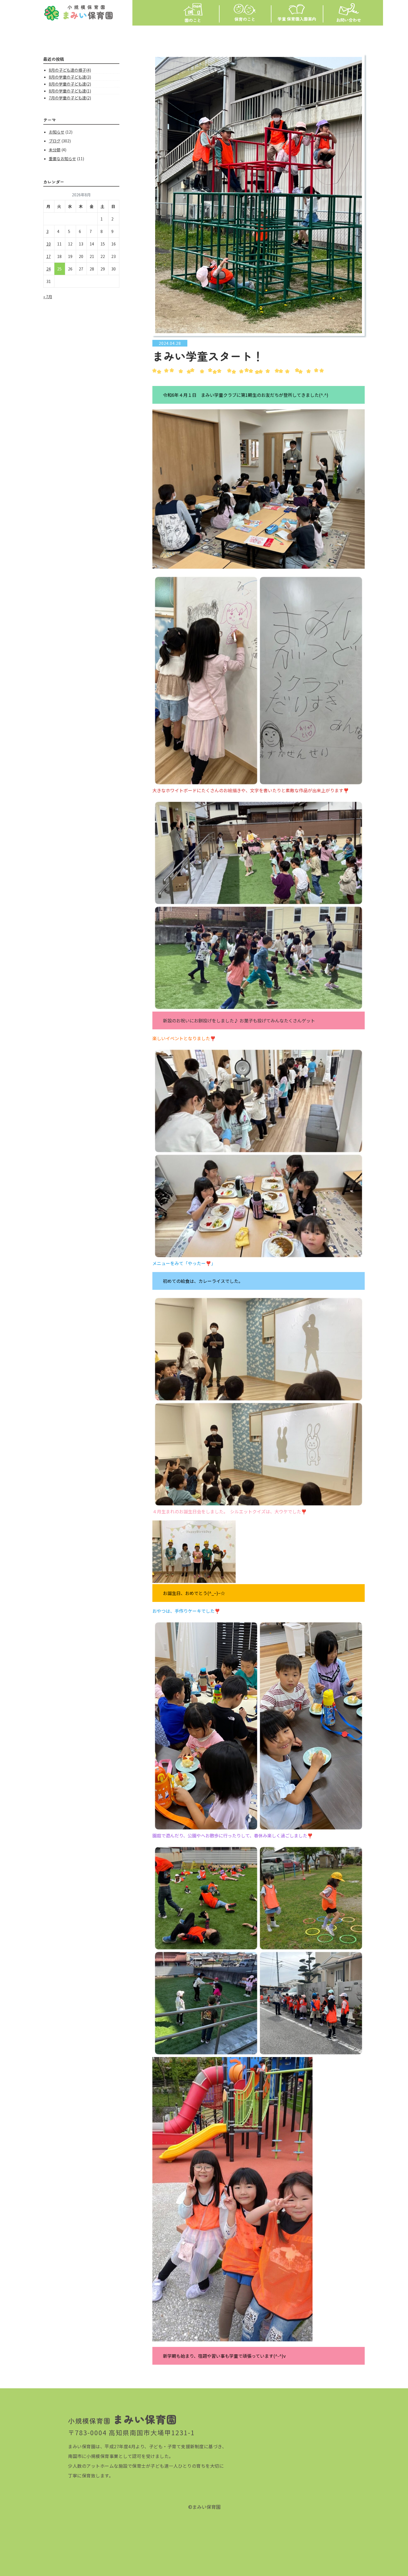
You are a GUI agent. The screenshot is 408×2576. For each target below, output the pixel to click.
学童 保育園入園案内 (297, 19)
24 (49, 269)
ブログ (55, 141)
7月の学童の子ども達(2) (70, 98)
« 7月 (48, 297)
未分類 (55, 150)
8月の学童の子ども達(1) (70, 91)
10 (49, 244)
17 (49, 256)
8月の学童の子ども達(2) (70, 84)
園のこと (193, 20)
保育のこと (245, 19)
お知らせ (57, 132)
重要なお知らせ (62, 159)
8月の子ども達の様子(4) (70, 70)
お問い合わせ (349, 20)
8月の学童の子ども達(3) (70, 77)
